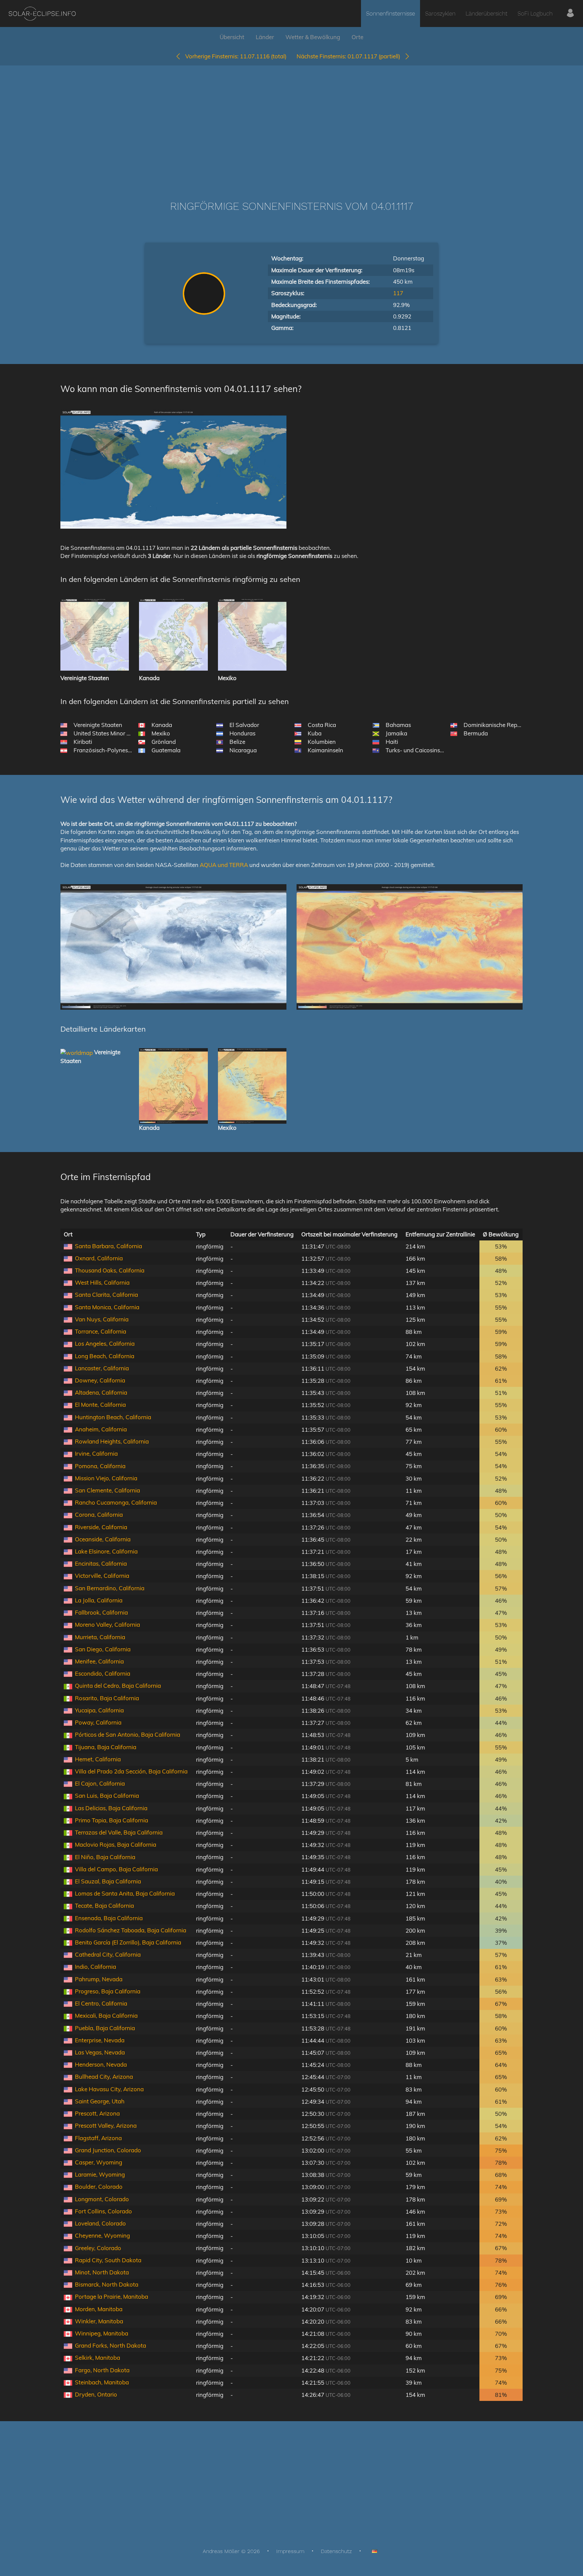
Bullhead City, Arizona (104, 2077)
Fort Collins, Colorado (103, 2211)
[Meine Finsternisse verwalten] (570, 13)
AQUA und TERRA (224, 865)
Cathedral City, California (108, 1954)
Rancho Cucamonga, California (116, 1502)
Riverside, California (101, 1527)
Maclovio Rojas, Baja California (116, 1844)
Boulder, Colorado (99, 2187)
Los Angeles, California (105, 1343)
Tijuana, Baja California (106, 1747)
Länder (265, 37)
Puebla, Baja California (105, 2028)
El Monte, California (100, 1405)
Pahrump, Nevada (99, 1979)
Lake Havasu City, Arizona (109, 2089)
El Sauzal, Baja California (108, 1881)
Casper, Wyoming (99, 2162)
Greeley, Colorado (98, 2248)
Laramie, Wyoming (100, 2174)
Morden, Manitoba (99, 2309)
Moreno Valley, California (107, 1625)
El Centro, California (101, 2003)
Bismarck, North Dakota (107, 2284)
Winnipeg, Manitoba (102, 2333)
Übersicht (232, 37)
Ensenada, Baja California (109, 1918)
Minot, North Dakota (102, 2272)
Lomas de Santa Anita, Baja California (125, 1893)
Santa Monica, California (107, 1307)
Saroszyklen (440, 13)
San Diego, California (103, 1649)
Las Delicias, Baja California (111, 1808)
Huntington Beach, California (113, 1417)
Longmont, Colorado (102, 2199)
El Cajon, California (100, 1783)
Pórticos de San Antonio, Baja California (128, 1734)
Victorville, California (102, 1576)
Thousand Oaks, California (110, 1270)
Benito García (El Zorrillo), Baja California (128, 1942)
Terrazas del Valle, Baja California (119, 1832)
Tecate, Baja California (104, 1906)
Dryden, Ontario (96, 2394)
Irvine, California (96, 1453)
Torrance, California (101, 1331)
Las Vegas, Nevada (100, 2052)
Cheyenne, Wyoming (102, 2235)
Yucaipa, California (99, 1710)
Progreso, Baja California (108, 1991)
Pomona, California (100, 1466)
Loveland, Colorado (100, 2223)
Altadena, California (101, 1392)
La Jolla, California (99, 1600)
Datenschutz (336, 2551)
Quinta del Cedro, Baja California (118, 1686)
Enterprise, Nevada (100, 2040)
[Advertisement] (291, 123)
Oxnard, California (99, 1258)
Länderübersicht (487, 13)
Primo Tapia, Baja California (112, 1820)
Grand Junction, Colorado (108, 2150)
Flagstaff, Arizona (98, 2138)
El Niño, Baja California (105, 1857)
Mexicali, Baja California (106, 2015)
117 (398, 293)
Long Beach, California (105, 1356)
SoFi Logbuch (535, 13)
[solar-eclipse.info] (42, 14)
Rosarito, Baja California (107, 1698)
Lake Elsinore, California (106, 1551)
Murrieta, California (100, 1637)
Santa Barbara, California (108, 1246)
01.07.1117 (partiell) (350, 56)
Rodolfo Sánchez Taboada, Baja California (131, 1930)
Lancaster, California (102, 1368)
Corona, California (99, 1515)
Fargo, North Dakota (102, 2370)
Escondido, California (103, 1673)
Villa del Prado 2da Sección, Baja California (131, 1771)
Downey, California (100, 1380)
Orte (357, 37)
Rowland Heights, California (112, 1441)
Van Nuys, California (102, 1319)
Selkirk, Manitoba (98, 2358)
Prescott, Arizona (97, 2113)
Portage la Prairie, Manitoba (112, 2297)
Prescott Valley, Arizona (106, 2125)
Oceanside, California (103, 1539)
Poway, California (98, 1722)
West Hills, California (102, 1282)
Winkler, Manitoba (99, 2321)
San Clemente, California (107, 1490)
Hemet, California (98, 1759)
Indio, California (95, 1967)
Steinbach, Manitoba (102, 2382)
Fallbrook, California (101, 1612)
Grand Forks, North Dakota (110, 2345)
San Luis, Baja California (107, 1796)
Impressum (290, 2551)
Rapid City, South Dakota (108, 2260)
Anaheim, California (101, 1429)
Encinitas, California (101, 1563)
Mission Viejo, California (106, 1478)
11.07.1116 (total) (236, 56)
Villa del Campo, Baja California (116, 1869)
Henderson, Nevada (101, 2064)
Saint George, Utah (100, 2101)
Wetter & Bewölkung (313, 37)
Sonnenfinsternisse (391, 13)
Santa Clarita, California (106, 1295)
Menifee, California (99, 1661)
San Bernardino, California (110, 1588)
